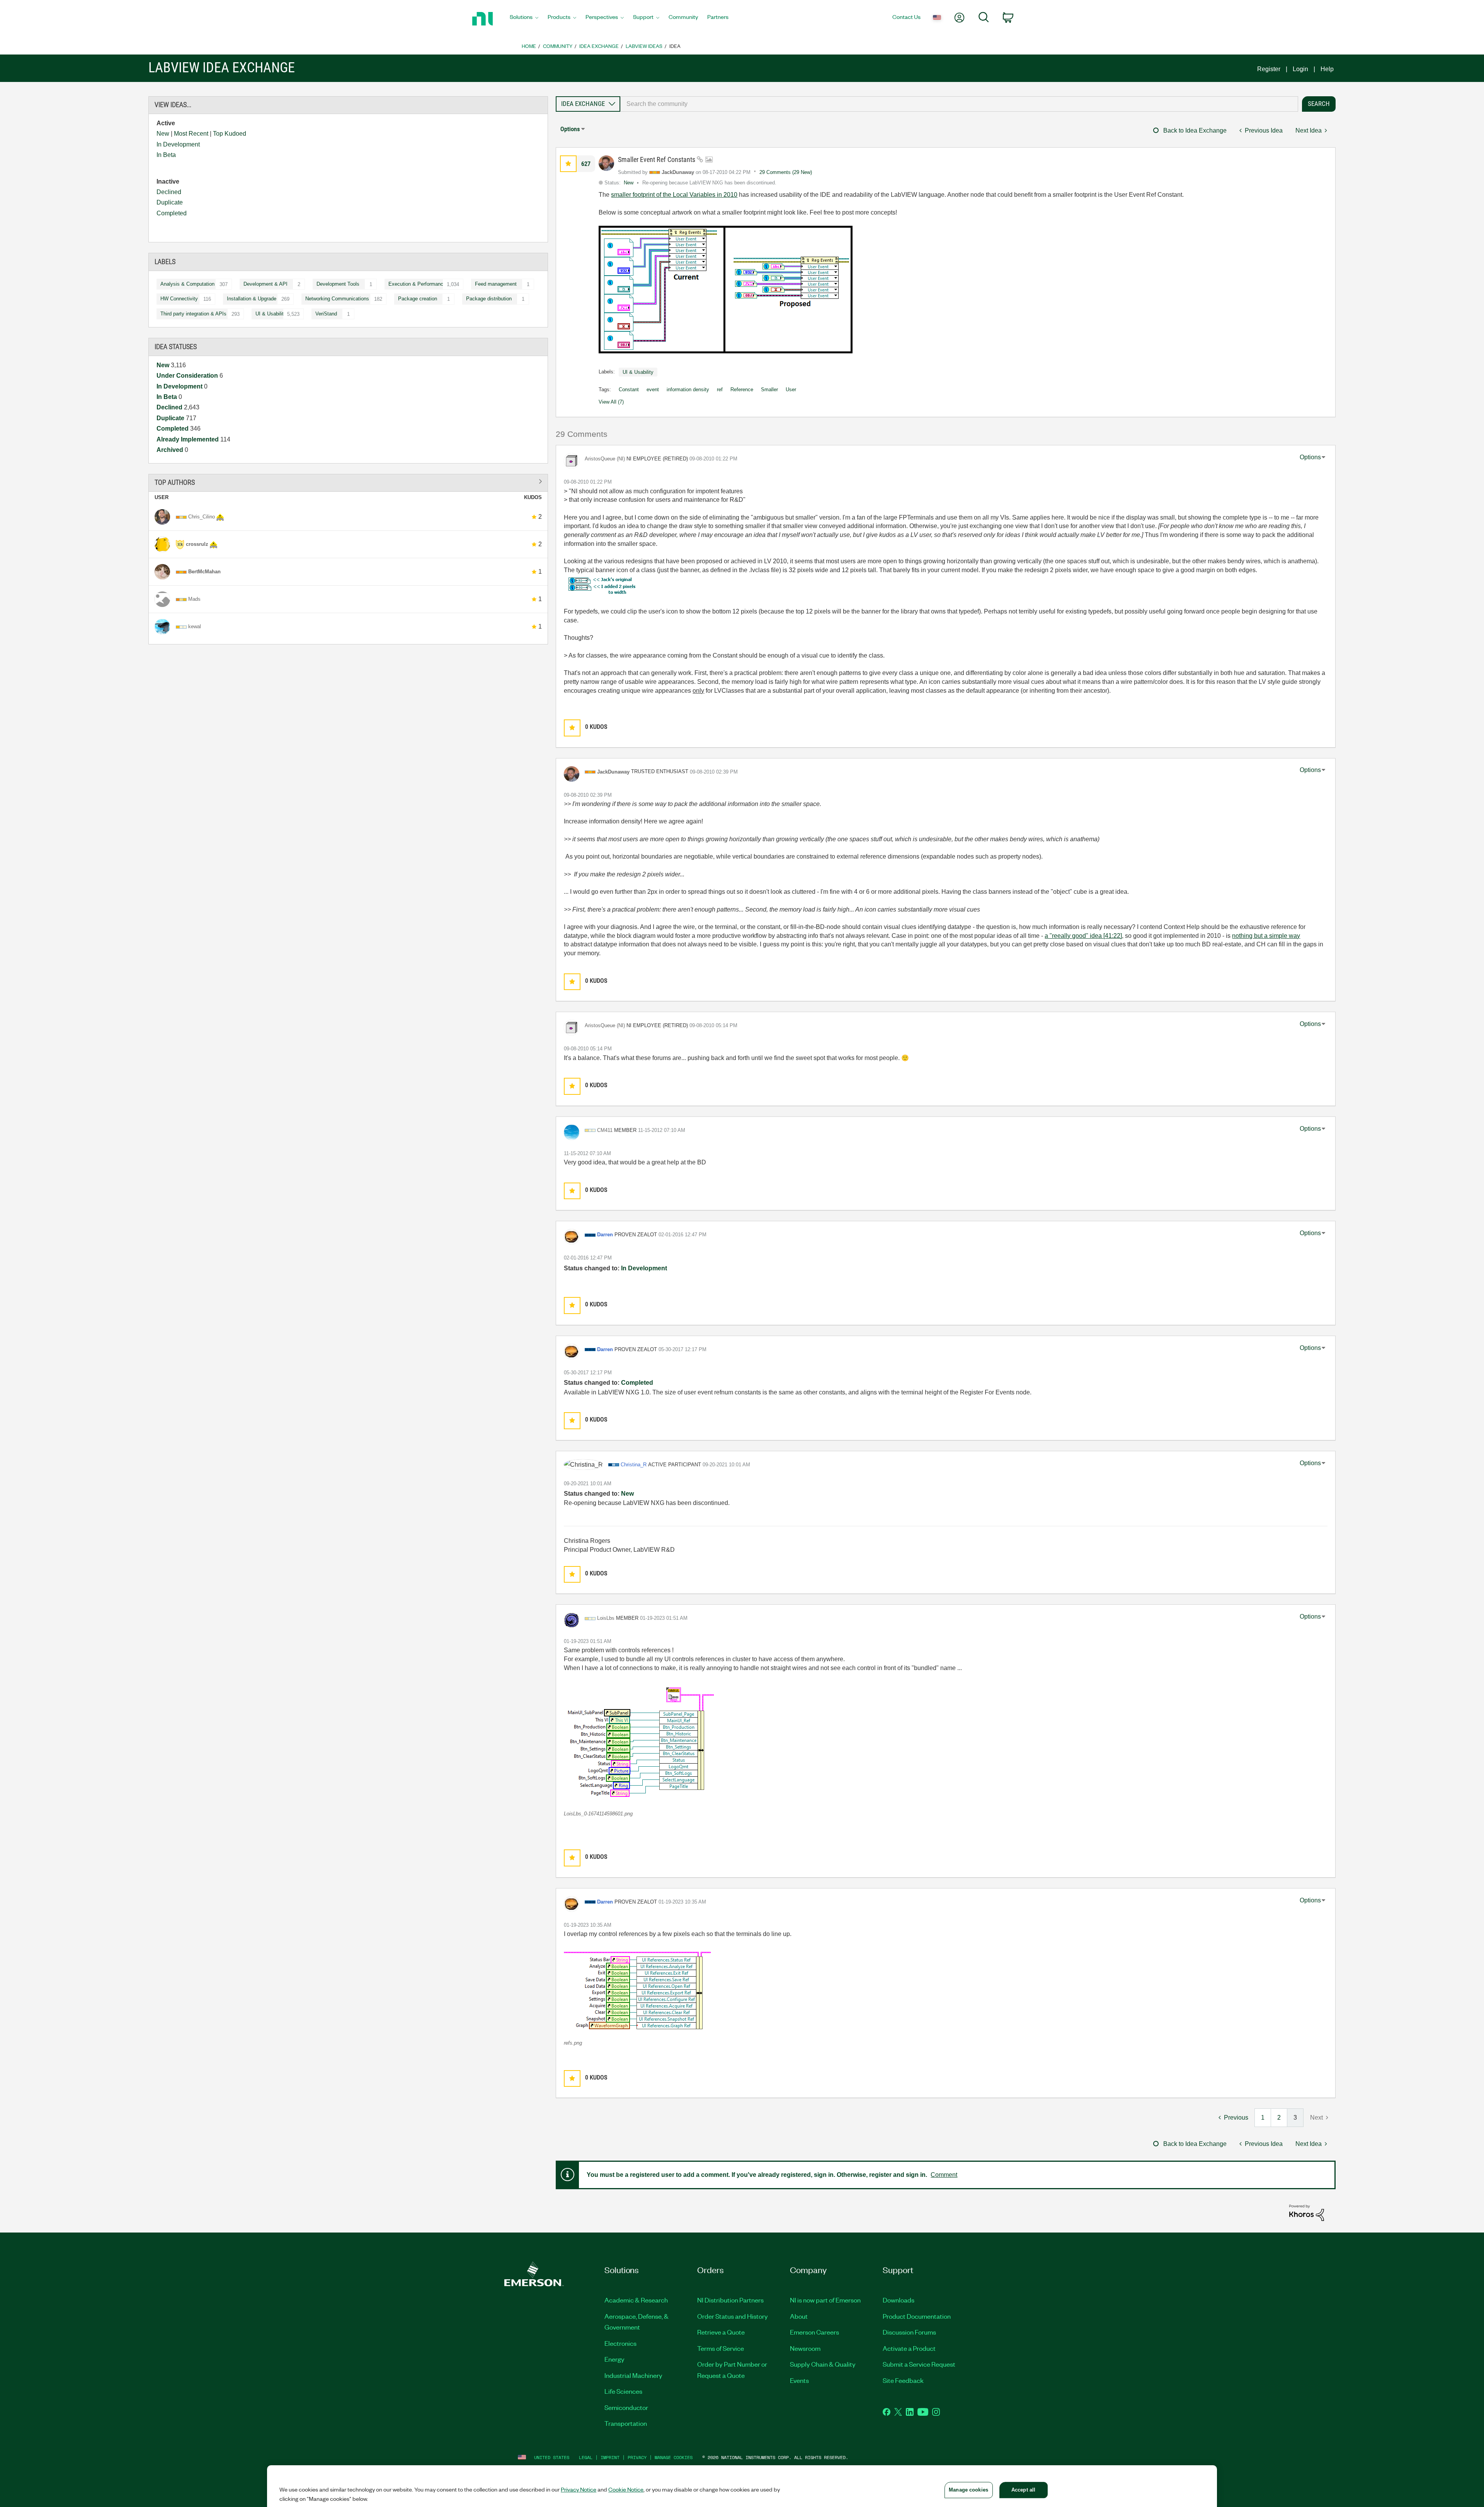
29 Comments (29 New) (786, 172)
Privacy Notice (579, 2489)
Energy (614, 2359)
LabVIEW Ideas (644, 46)
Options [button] (570, 129)
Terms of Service (721, 2348)
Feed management (496, 284)
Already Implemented (188, 439)
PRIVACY (637, 2457)
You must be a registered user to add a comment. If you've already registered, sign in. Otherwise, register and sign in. (757, 2175)
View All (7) (611, 402)
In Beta (166, 155)
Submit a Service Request (919, 2364)
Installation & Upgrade (252, 299)
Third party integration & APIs (193, 314)
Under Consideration (188, 376)
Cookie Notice (626, 2489)
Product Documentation (917, 2316)
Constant (629, 389)
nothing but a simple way (1266, 936)
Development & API (265, 284)
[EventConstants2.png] (601, 585)
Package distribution (489, 299)
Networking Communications (337, 299)
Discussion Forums (909, 2332)
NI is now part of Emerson (825, 2300)
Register (1269, 69)
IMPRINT (610, 2457)
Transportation (626, 2423)
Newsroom (805, 2348)
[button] (568, 164)
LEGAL (586, 2457)
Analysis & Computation (187, 284)
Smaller (769, 389)
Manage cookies (674, 2457)
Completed (172, 213)
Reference (742, 389)
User (791, 389)
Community (558, 46)
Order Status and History (733, 2316)
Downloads (899, 2300)
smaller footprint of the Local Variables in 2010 (674, 195)
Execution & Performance (417, 284)
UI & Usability (271, 314)
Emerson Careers (814, 2332)
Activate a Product (909, 2348)
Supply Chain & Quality (823, 2364)
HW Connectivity (179, 299)
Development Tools (338, 284)
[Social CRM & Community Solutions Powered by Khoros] (1307, 2212)
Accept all (1023, 2490)
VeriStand (326, 314)
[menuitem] (524, 19)
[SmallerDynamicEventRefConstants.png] (726, 290)
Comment (944, 2175)
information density (688, 389)
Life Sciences (623, 2391)
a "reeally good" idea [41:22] (1083, 936)
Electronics (620, 2343)
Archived (171, 450)
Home (529, 46)
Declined (169, 192)
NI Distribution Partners (730, 2300)
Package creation (418, 299)
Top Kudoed (230, 134)
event (653, 389)
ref (720, 389)
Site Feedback (903, 2380)
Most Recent (191, 134)
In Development (178, 144)
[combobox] (959, 104)
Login (1300, 69)
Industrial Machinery (633, 2375)
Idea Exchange (599, 46)
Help (1327, 69)
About (799, 2316)
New (163, 134)
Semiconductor (626, 2407)
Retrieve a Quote (721, 2332)
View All (348, 481)
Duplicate (170, 202)
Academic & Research (636, 2300)
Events (799, 2380)
